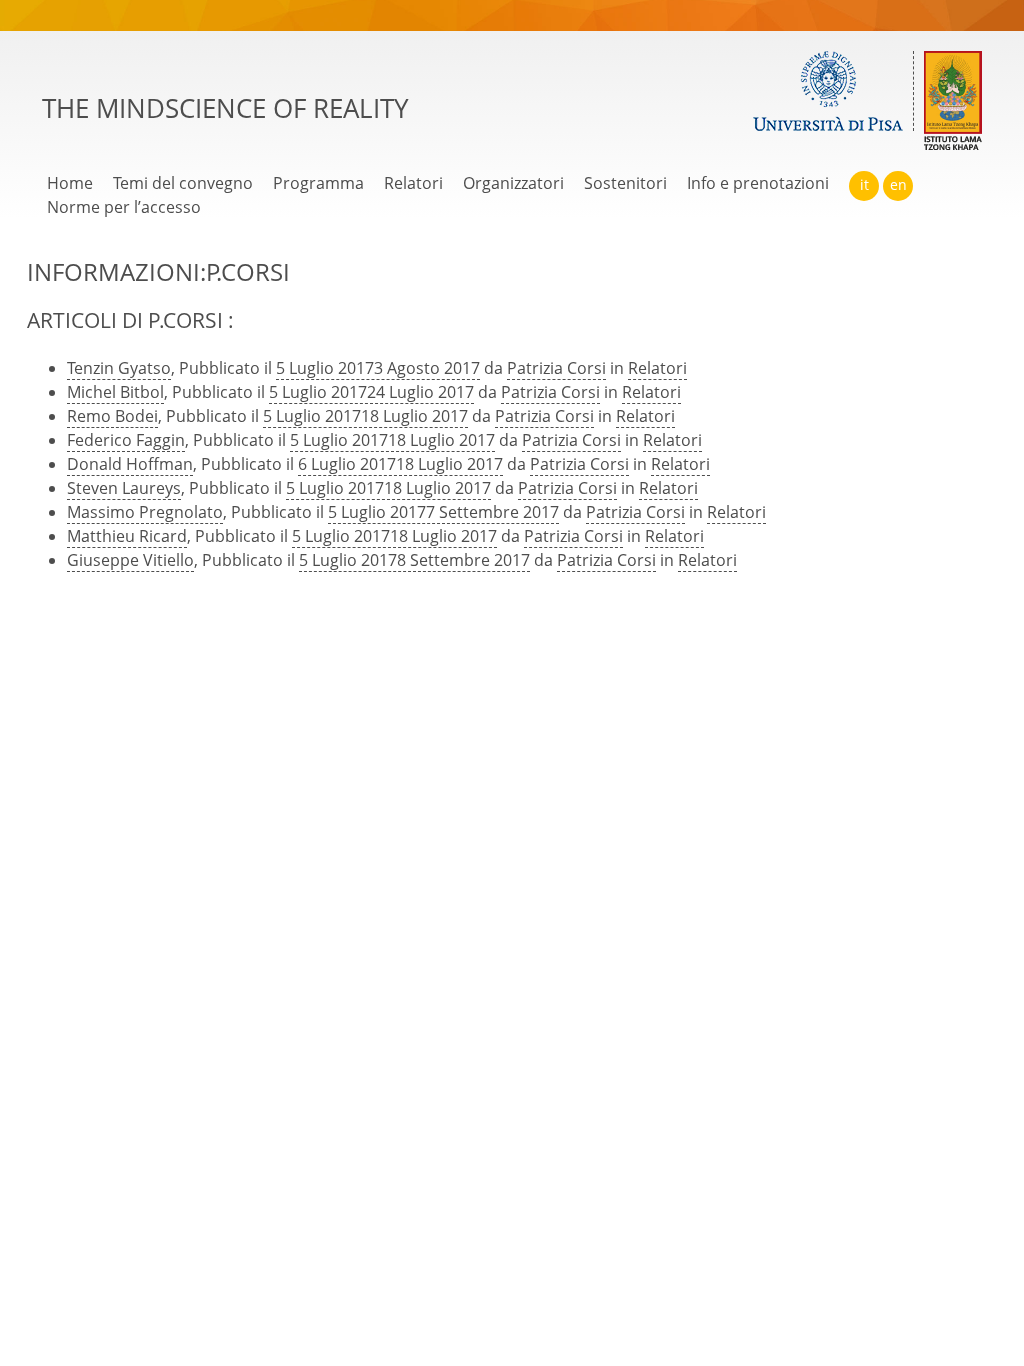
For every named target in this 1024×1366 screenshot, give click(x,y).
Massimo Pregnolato (145, 512)
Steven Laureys (124, 488)
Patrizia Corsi (556, 368)
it (864, 184)
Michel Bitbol (115, 392)
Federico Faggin (126, 440)
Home (70, 183)
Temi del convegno (183, 183)
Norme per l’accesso (124, 207)
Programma (318, 183)
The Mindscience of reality (225, 108)
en (898, 184)
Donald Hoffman (130, 464)
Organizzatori (513, 183)
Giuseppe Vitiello (130, 560)
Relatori (413, 183)
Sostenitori (625, 183)
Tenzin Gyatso (119, 368)
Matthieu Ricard (127, 536)
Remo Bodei (112, 416)
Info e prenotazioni (758, 183)
